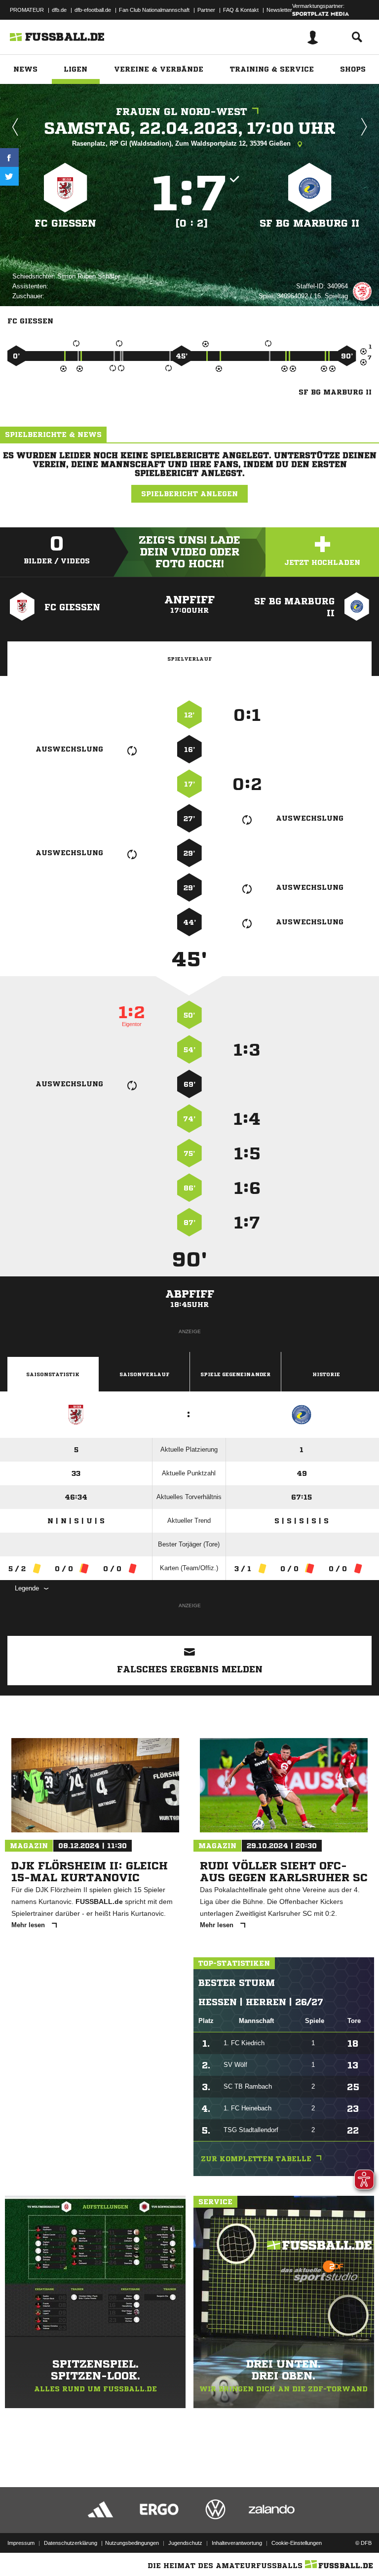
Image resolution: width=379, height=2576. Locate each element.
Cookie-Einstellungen (297, 2543)
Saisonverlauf (144, 1374)
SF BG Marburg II (309, 223)
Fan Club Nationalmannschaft (154, 10)
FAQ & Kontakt (241, 10)
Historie (326, 1374)
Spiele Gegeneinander (235, 1374)
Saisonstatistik (53, 1374)
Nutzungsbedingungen (132, 2543)
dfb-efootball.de (93, 10)
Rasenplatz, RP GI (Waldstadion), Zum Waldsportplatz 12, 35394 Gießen (182, 143)
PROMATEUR (27, 10)
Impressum (21, 2543)
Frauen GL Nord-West (182, 112)
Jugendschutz (185, 2543)
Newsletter (279, 10)
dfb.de (59, 10)
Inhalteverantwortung (237, 2543)
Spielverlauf (189, 659)
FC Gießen (65, 223)
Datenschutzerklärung (71, 2543)
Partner (206, 10)
